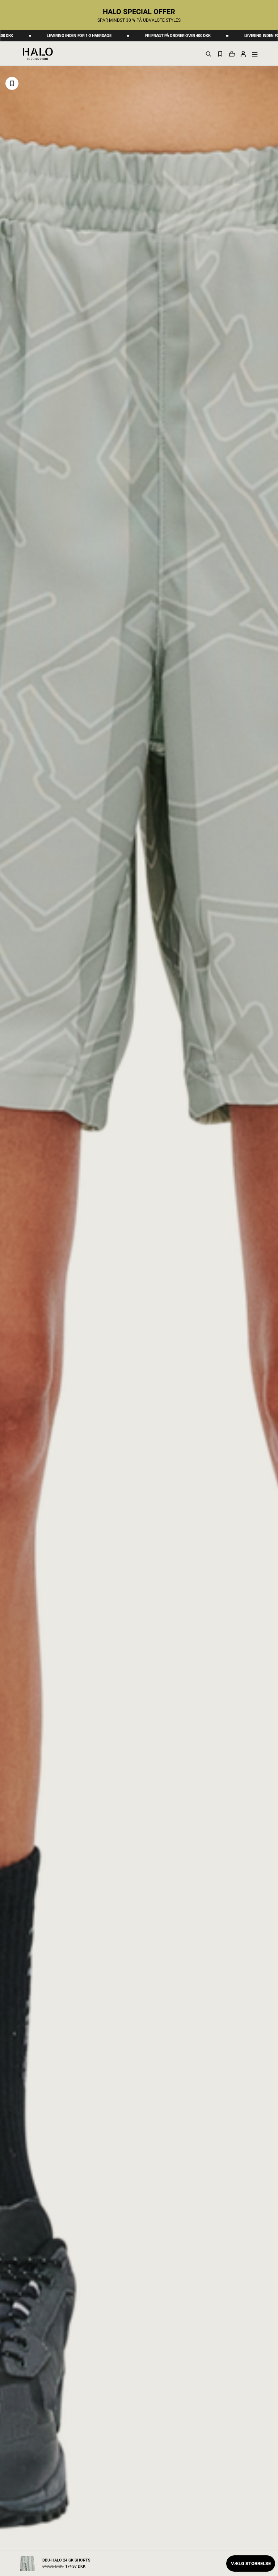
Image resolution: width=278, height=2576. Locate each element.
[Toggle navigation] (255, 54)
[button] (243, 54)
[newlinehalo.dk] (38, 53)
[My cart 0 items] (232, 54)
